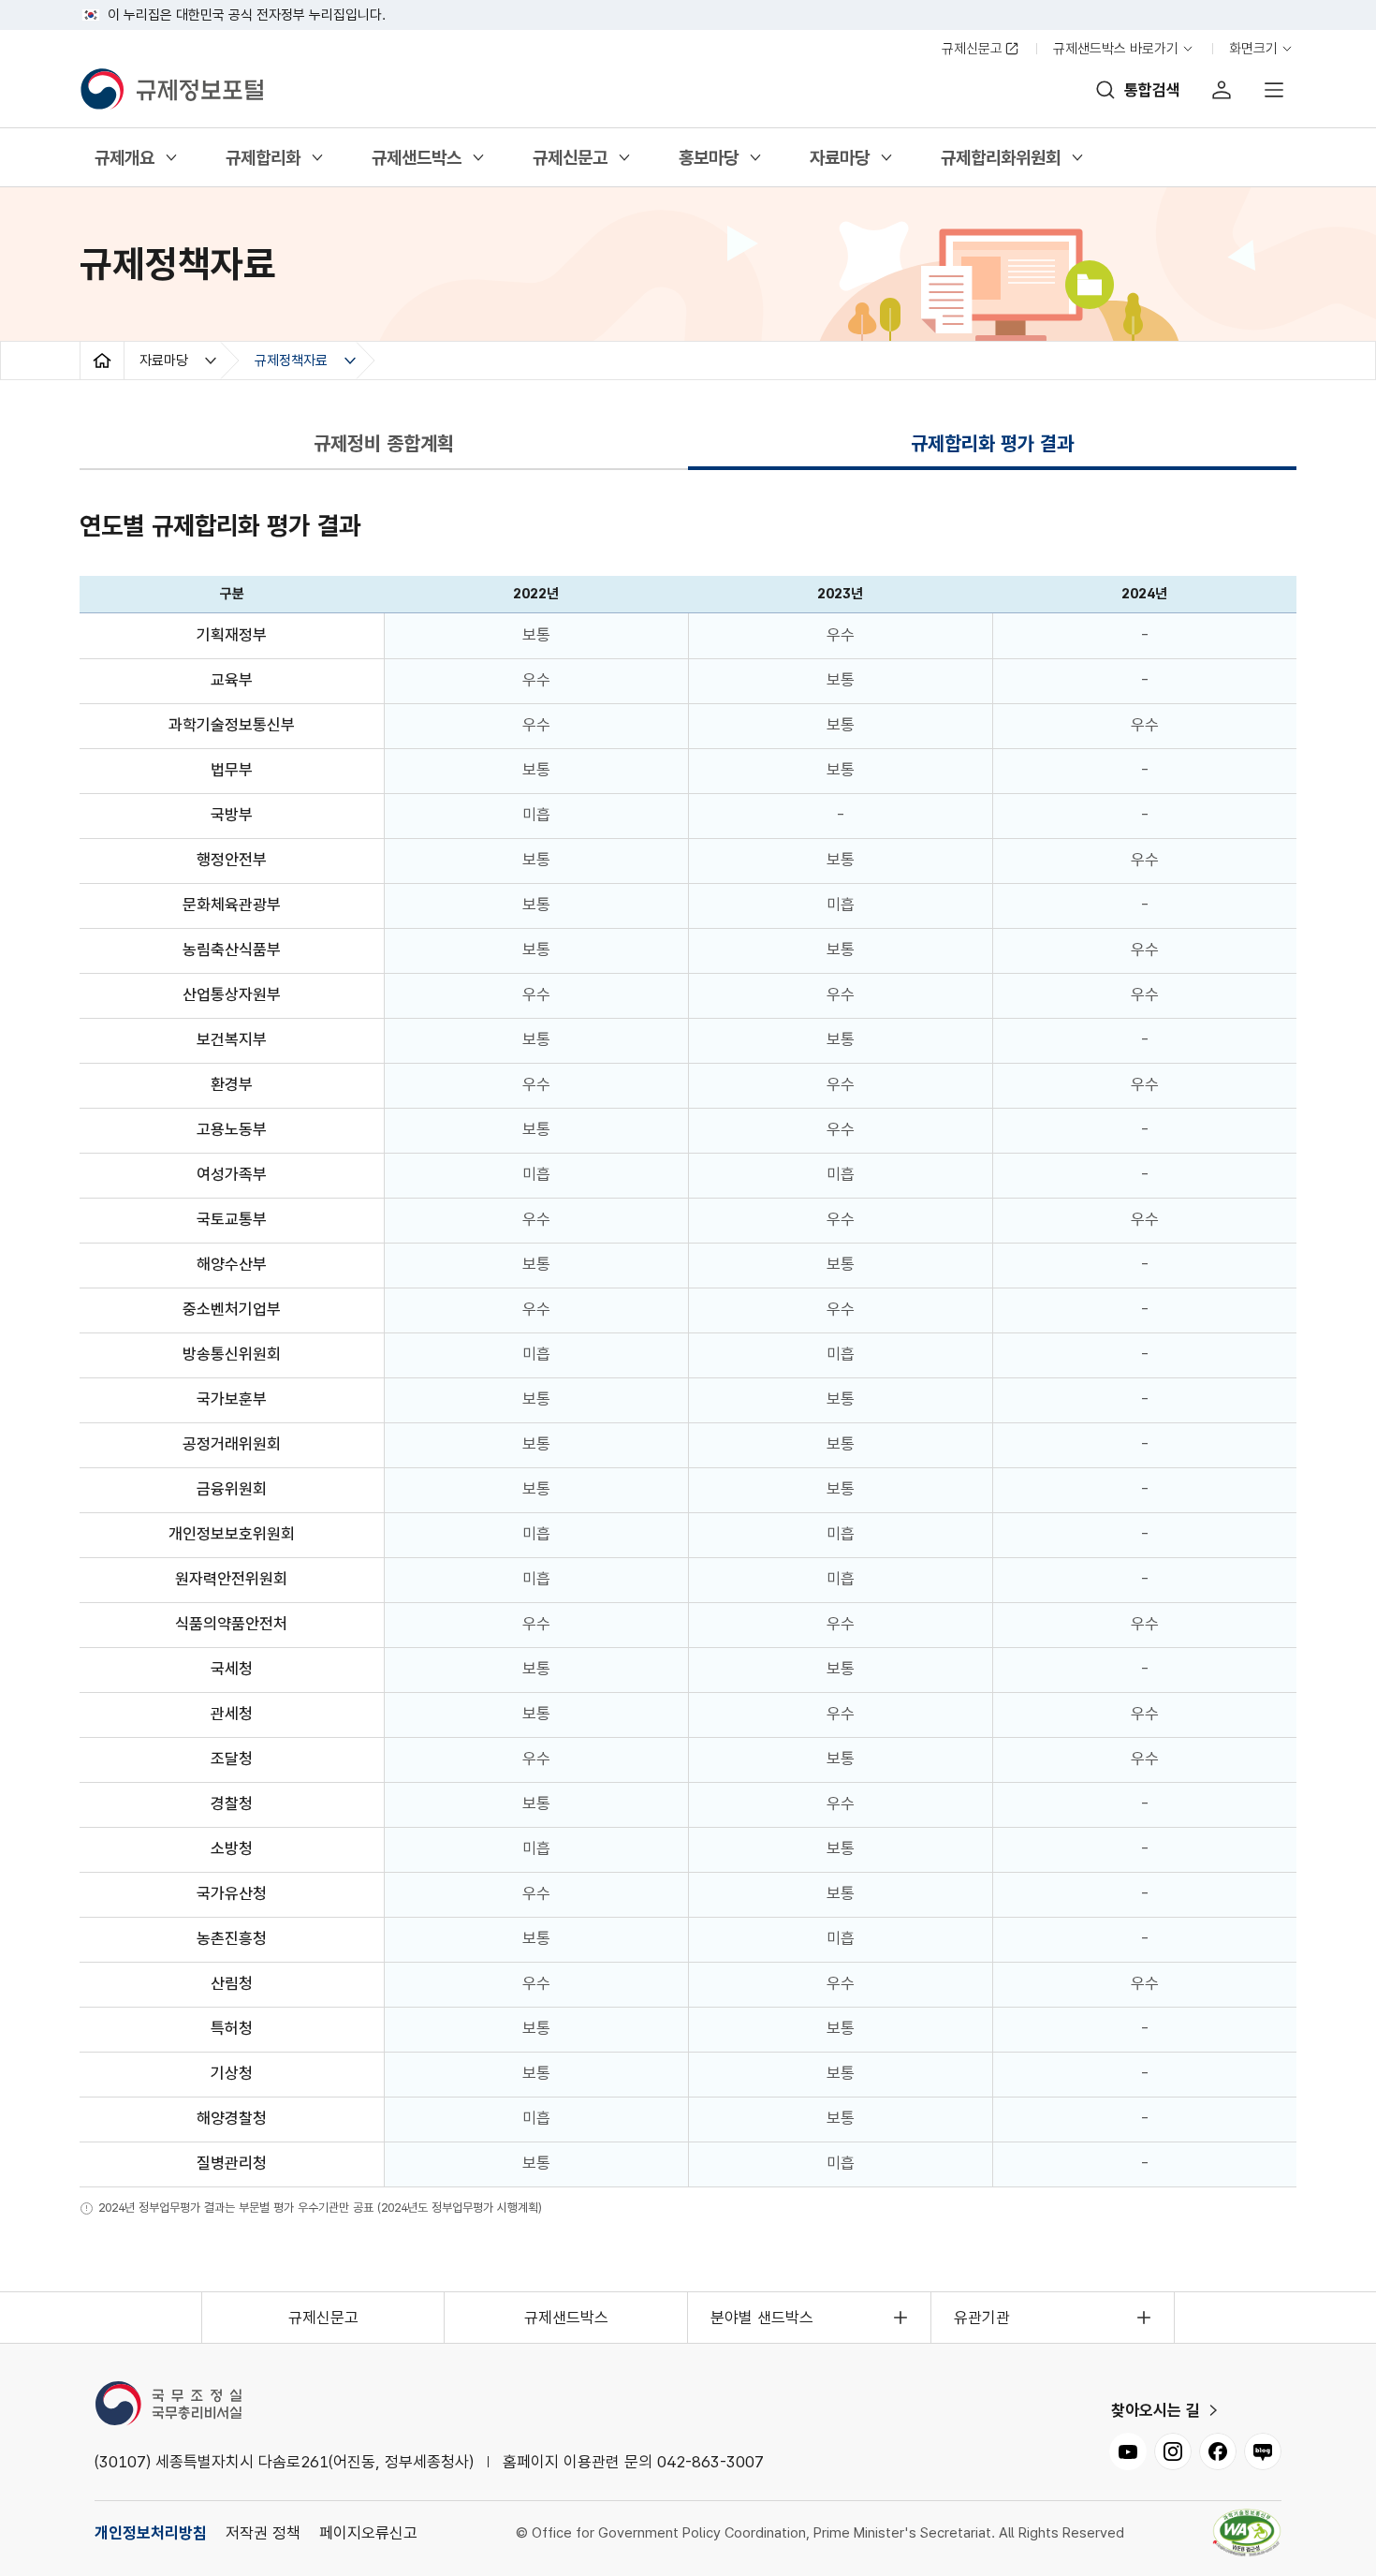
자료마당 (839, 162)
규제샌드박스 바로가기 (1116, 52)
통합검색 (1152, 90)
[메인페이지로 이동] (178, 90)
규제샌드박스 (416, 162)
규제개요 (124, 162)
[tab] (384, 444)
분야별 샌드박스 (762, 2318)
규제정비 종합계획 (384, 443)
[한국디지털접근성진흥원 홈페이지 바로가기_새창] (1247, 2533)
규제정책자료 (291, 361)
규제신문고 (972, 49)
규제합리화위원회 (1000, 162)
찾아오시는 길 (1156, 2410)
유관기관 (982, 2318)
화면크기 (1258, 52)
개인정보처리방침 (151, 2533)
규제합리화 (263, 162)
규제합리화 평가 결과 (992, 448)
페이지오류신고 (368, 2533)
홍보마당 (708, 162)
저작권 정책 (263, 2533)
